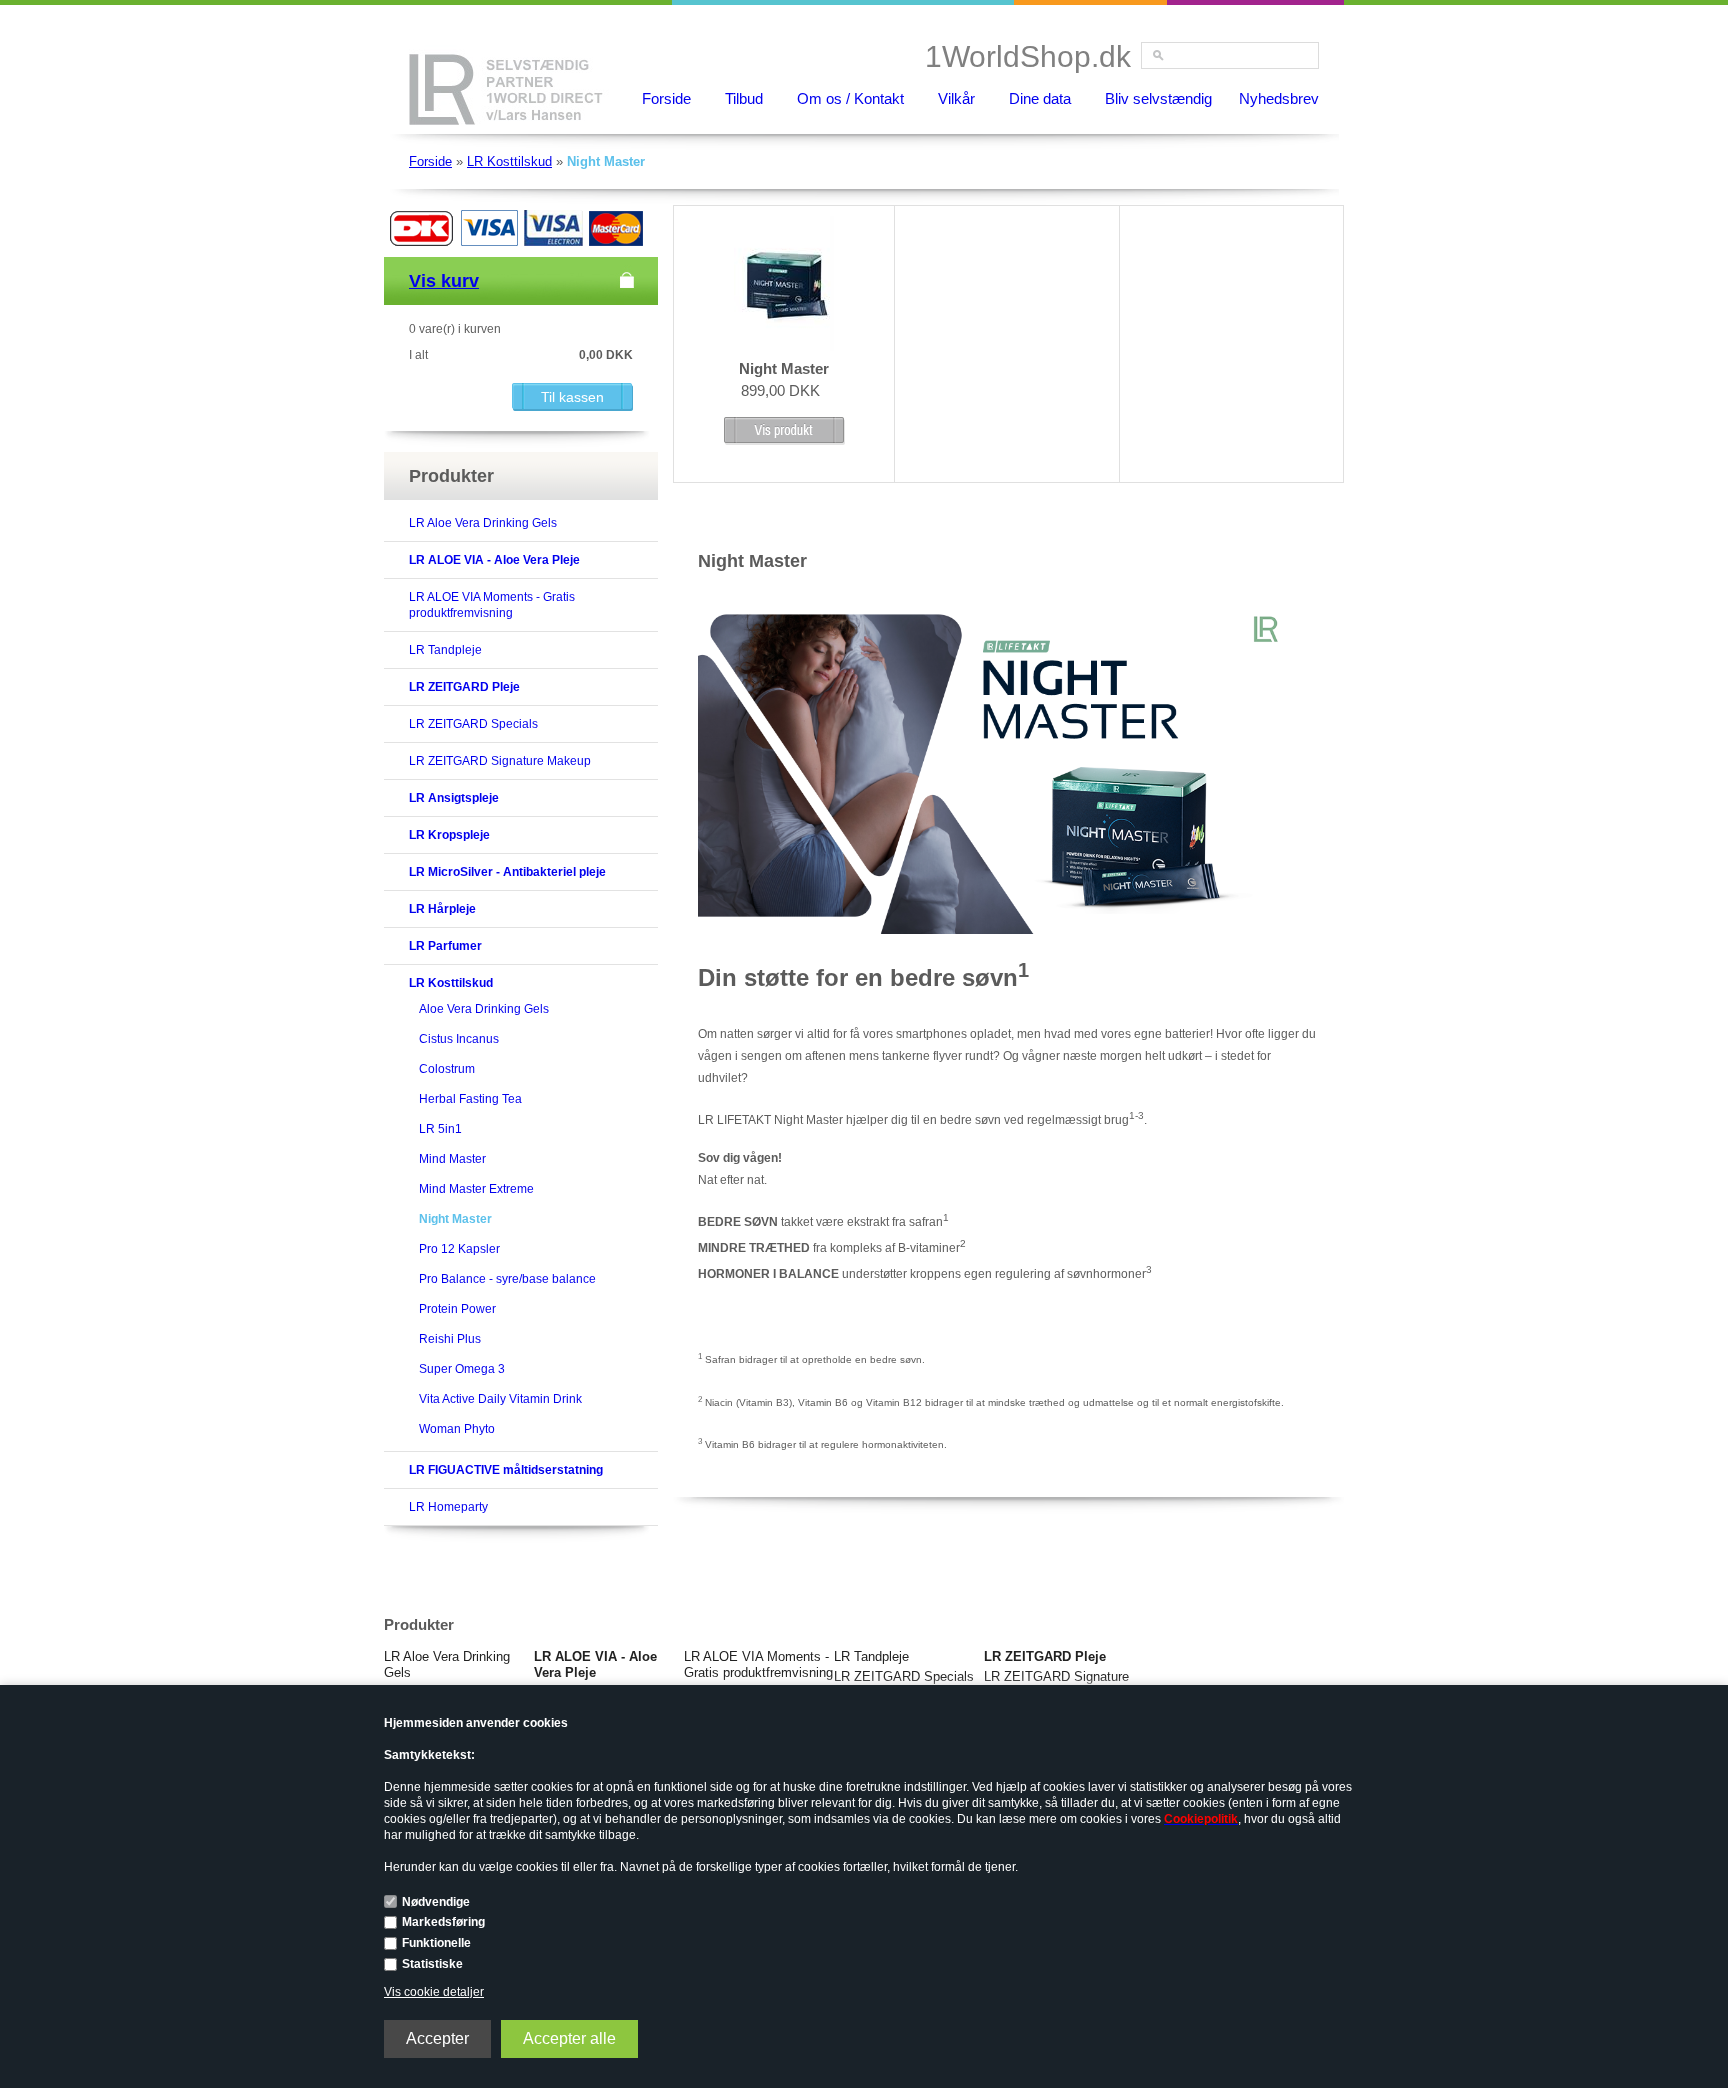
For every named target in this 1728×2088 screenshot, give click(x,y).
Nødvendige (436, 1902)
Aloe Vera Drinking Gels (484, 1009)
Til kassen (572, 397)
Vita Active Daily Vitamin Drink (500, 1399)
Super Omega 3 (462, 1369)
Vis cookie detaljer (434, 1992)
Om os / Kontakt (850, 98)
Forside (666, 98)
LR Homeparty (448, 1507)
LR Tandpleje (445, 650)
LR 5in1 (440, 1129)
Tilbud (744, 98)
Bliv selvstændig (1158, 98)
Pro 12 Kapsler (459, 1249)
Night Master (455, 1219)
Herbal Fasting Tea (470, 1099)
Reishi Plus (450, 1339)
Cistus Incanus (459, 1039)
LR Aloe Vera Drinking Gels (483, 523)
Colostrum (447, 1069)
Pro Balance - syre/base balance (507, 1279)
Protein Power (457, 1309)
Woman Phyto (457, 1429)
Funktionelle (436, 1943)
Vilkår (956, 98)
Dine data (1040, 98)
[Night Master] (784, 347)
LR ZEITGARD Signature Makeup (500, 761)
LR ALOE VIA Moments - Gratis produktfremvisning (758, 1664)
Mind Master (452, 1159)
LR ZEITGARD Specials (473, 724)
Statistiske (432, 1964)
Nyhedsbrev (1279, 98)
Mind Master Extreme (476, 1189)
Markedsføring (443, 1922)
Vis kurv (444, 281)
